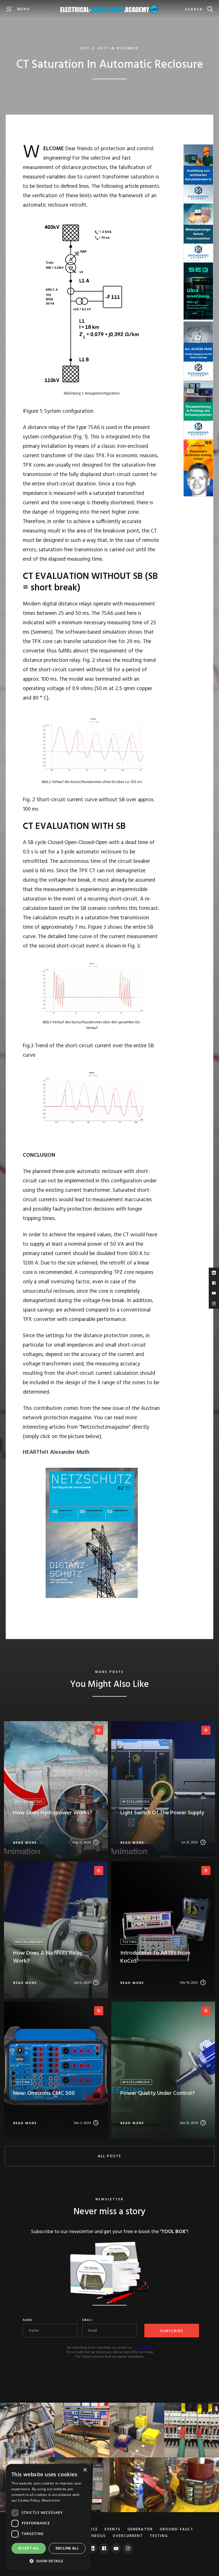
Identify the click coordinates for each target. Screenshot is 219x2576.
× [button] (85, 2470)
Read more (51, 2500)
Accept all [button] (29, 2548)
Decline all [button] (67, 2548)
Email (87, 2320)
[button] (48, 2561)
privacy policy (142, 2348)
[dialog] (48, 2517)
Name (28, 2320)
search (194, 10)
